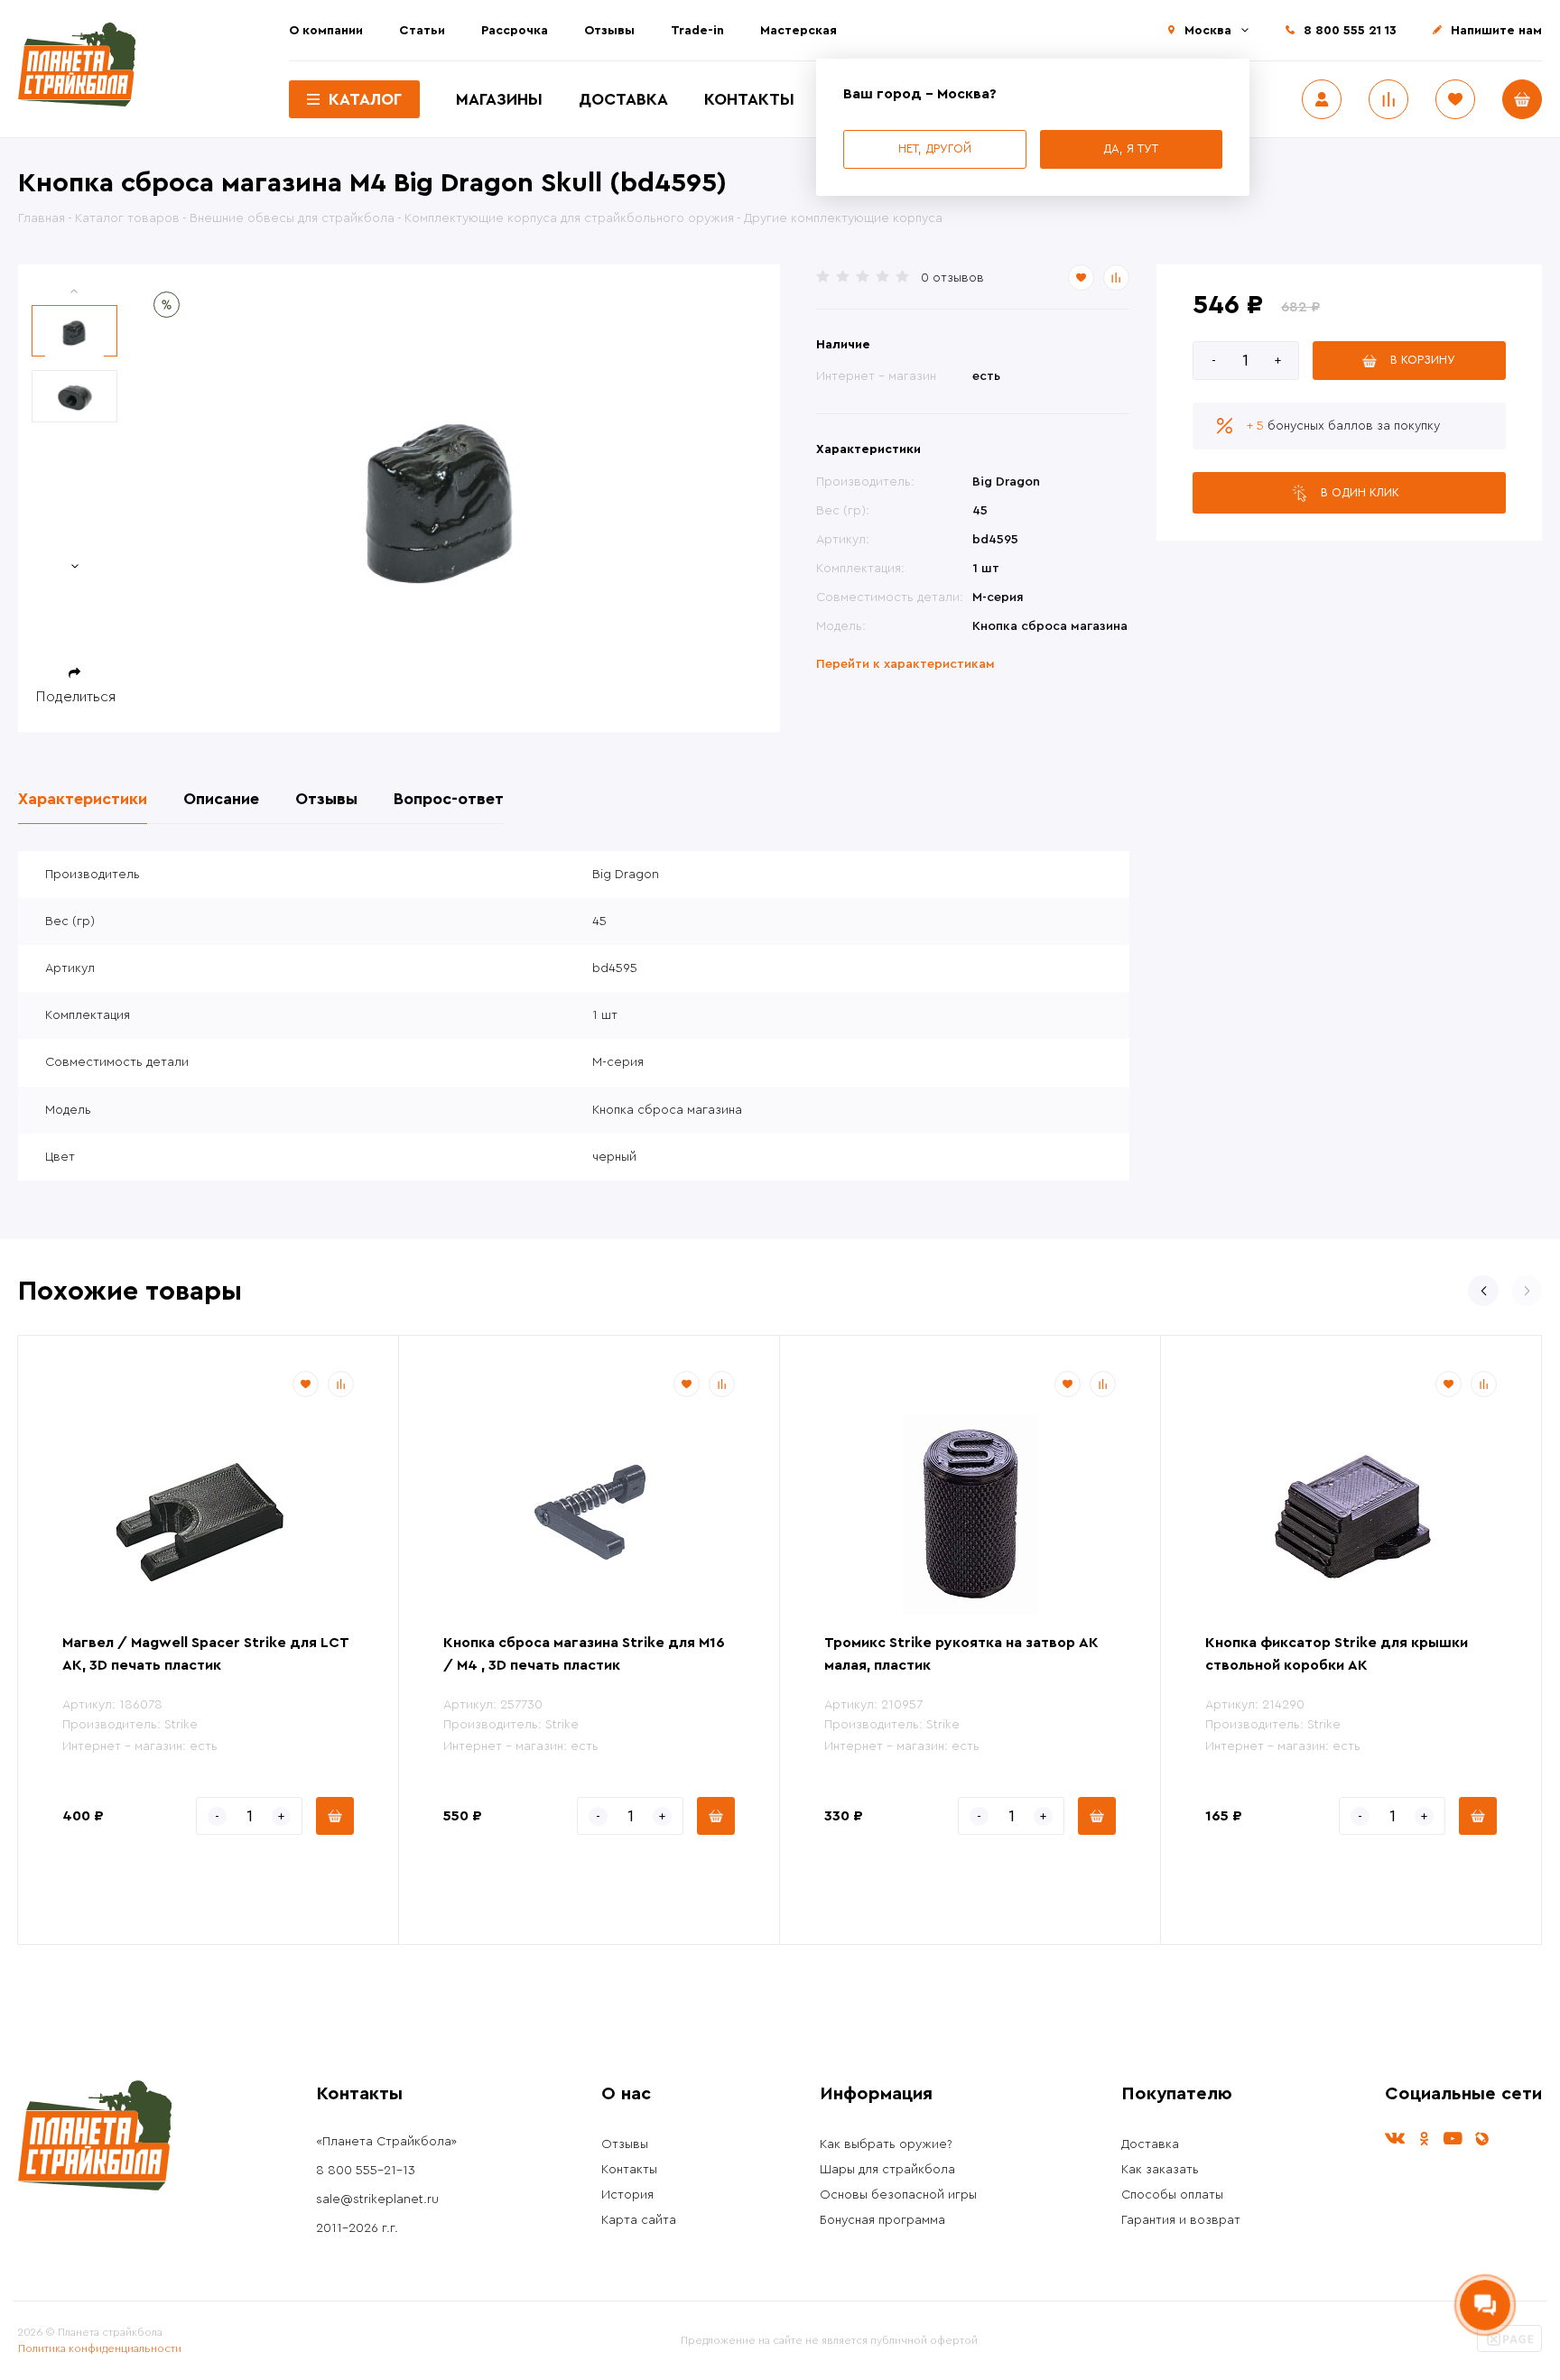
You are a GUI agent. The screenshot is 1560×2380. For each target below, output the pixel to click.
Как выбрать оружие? (886, 2144)
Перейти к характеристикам (905, 664)
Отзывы (609, 31)
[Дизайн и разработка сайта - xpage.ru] (1509, 2348)
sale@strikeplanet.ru (377, 2199)
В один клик (1360, 492)
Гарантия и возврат (1181, 2220)
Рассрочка (515, 31)
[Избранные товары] (1455, 99)
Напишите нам (1496, 31)
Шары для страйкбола (887, 2170)
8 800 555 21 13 (1350, 31)
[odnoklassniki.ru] (1424, 2139)
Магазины (499, 99)
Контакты (749, 99)
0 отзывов (952, 278)
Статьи (422, 31)
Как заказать (1160, 2170)
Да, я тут (1131, 148)
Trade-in (697, 31)
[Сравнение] (1388, 99)
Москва (1208, 31)
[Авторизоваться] (1322, 99)
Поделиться (76, 697)
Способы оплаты (1172, 2195)
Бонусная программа (882, 2220)
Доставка (623, 99)
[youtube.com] (1453, 2139)
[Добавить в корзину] (335, 1816)
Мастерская (799, 31)
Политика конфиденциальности (100, 2348)
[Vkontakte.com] (1395, 2139)
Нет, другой (935, 148)
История (627, 2195)
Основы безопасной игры (898, 2195)
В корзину (1423, 360)
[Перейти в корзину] (1522, 99)
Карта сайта (639, 2220)
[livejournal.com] (1481, 2139)
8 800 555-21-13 (366, 2171)
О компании (326, 31)
